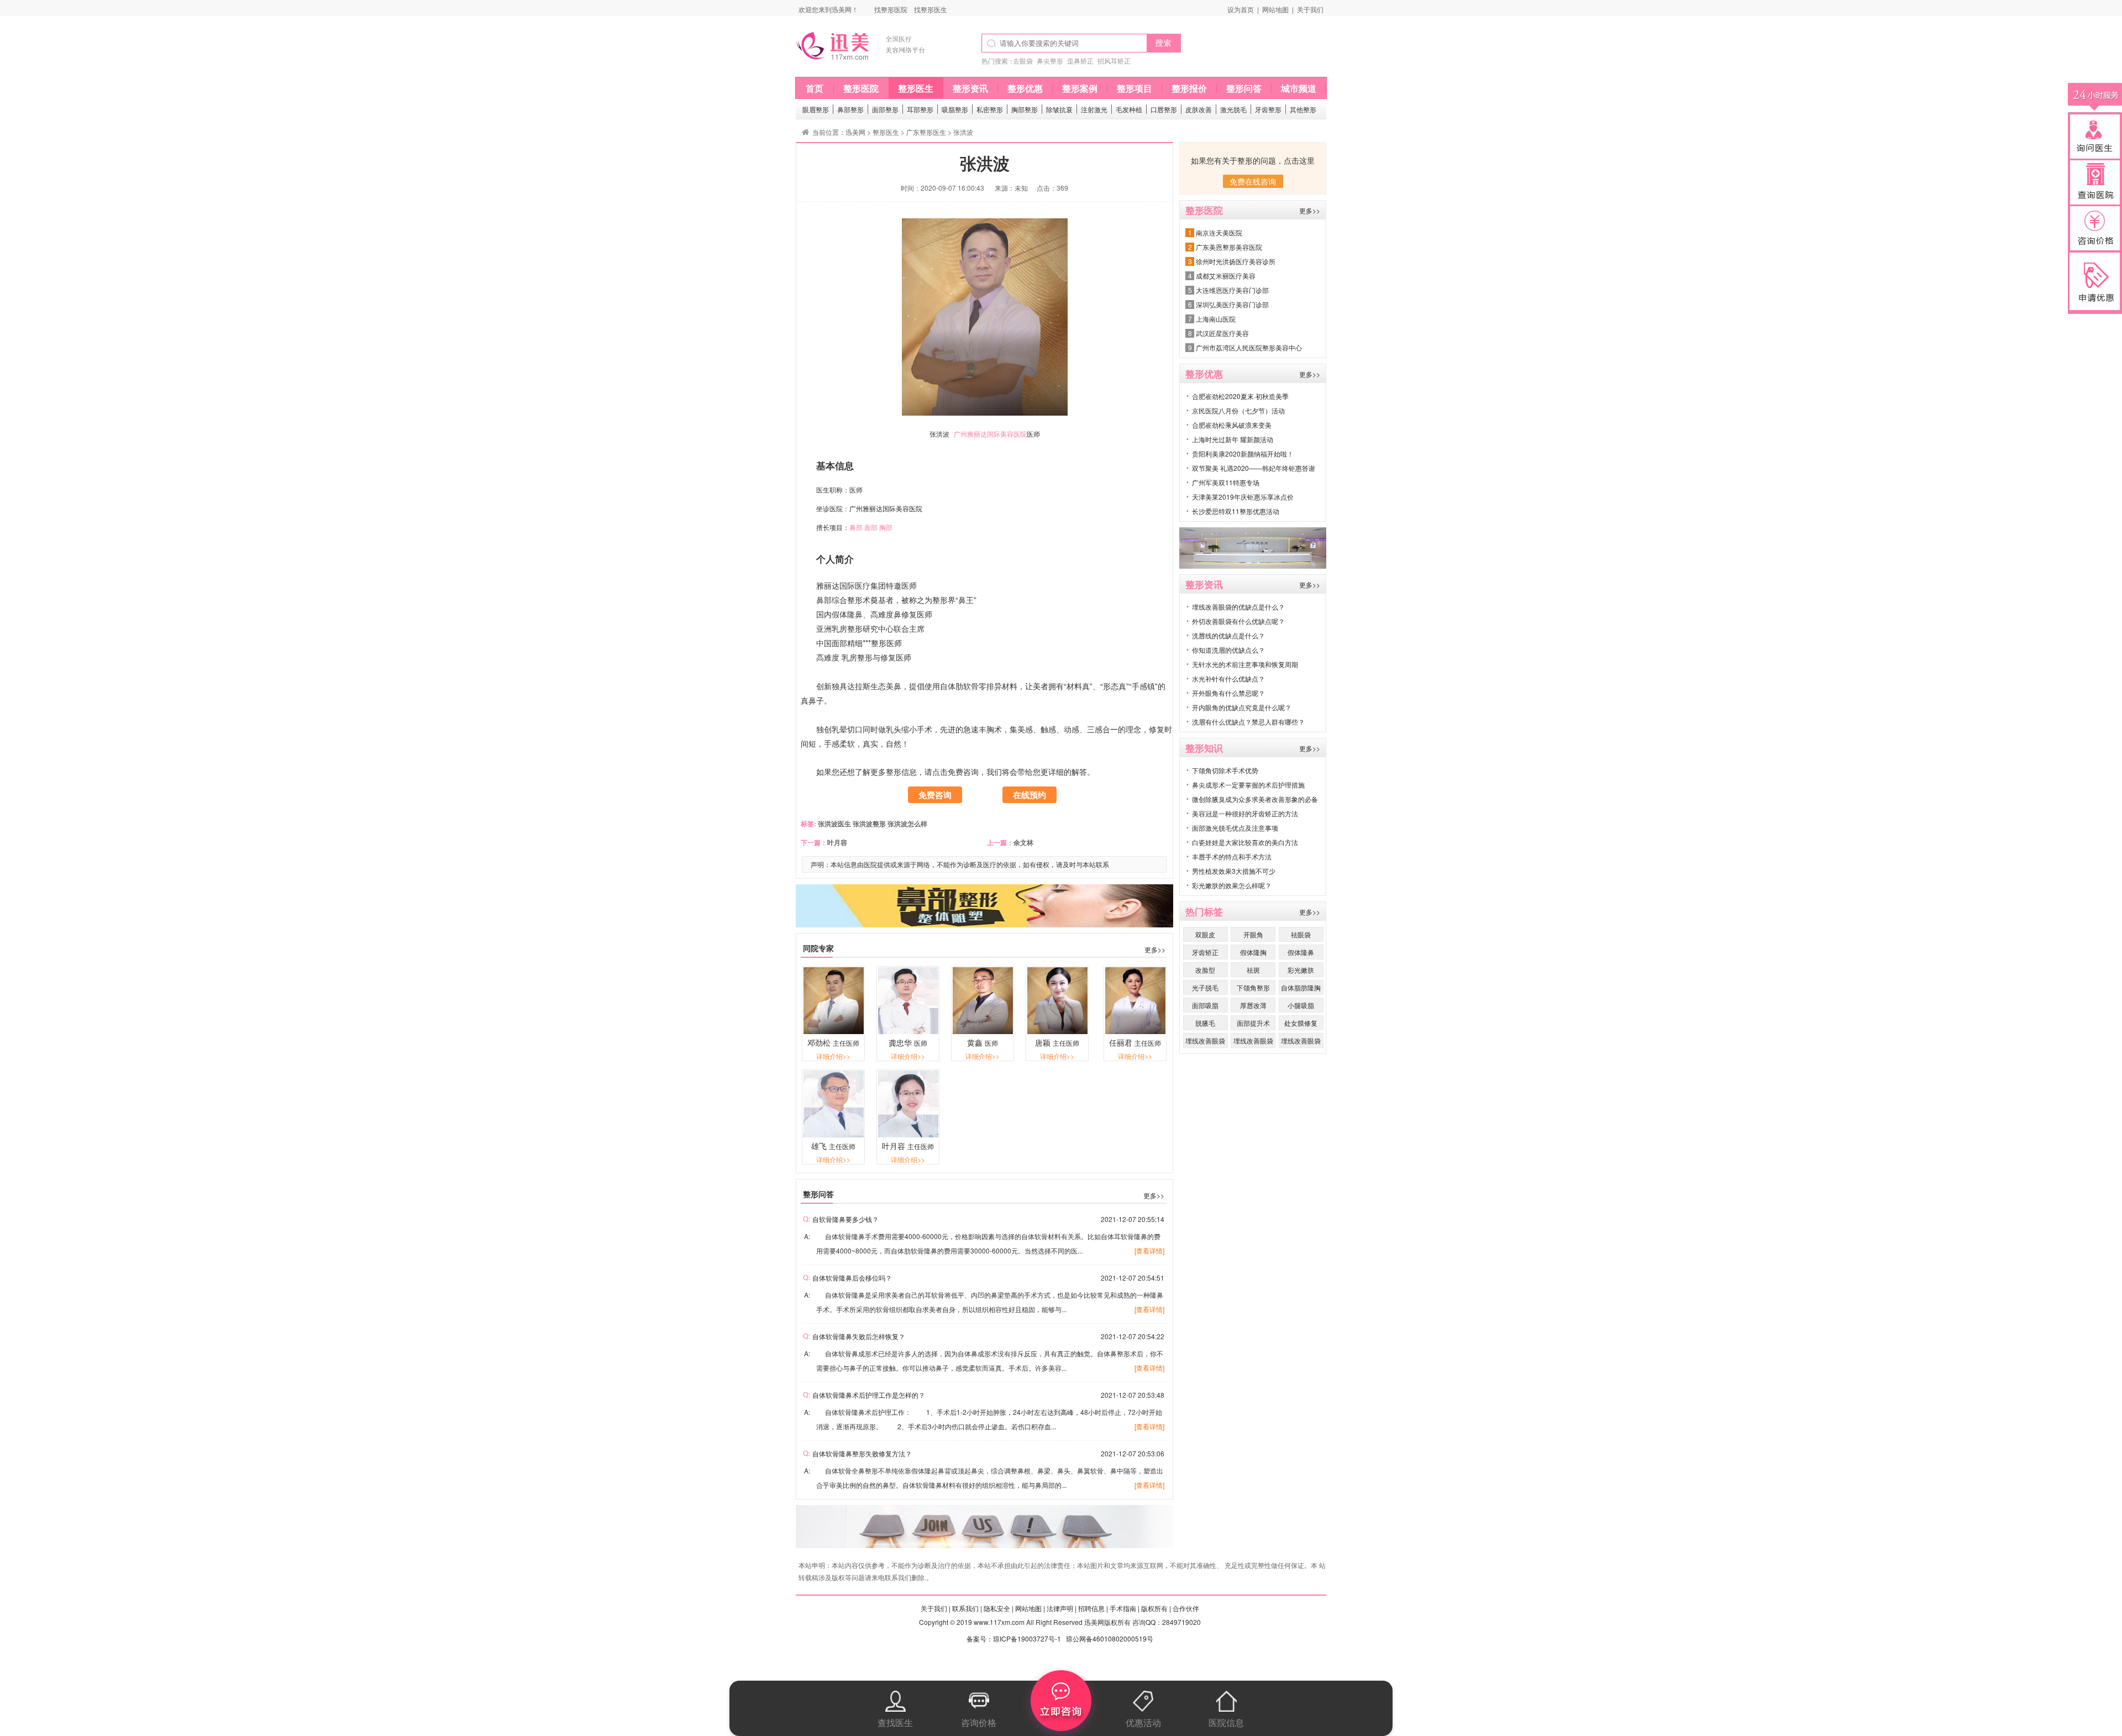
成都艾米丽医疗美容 (1226, 276)
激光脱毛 (1233, 109)
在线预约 (1030, 795)
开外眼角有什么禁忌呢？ (1228, 693)
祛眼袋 (1301, 934)
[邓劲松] (834, 1031)
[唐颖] (1057, 1031)
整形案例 (1080, 88)
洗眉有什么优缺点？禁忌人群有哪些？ (1248, 722)
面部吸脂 (1205, 1005)
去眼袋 (1023, 61)
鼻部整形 (850, 109)
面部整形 (885, 109)
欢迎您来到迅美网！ (828, 9)
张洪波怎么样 (907, 824)
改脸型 (1205, 970)
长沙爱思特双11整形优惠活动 (1236, 511)
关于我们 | (936, 1608)
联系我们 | (967, 1608)
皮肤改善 (1199, 109)
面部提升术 (1253, 1023)
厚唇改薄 (1253, 1005)
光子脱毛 (1205, 987)
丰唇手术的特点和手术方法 (1232, 856)
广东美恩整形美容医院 (1229, 247)
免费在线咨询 (1253, 181)
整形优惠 (1025, 88)
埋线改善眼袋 (1205, 1040)
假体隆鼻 (1301, 952)
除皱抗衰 (1059, 109)
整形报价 (1189, 88)
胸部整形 (1025, 109)
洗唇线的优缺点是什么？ (1228, 635)
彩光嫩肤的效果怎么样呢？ (1232, 885)
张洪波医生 (834, 824)
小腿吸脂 (1301, 1005)
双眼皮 (1205, 934)
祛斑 (1253, 970)
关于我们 (1310, 9)
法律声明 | (1062, 1608)
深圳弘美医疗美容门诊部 (1232, 304)
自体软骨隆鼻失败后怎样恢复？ (859, 1336)
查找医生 (895, 1722)
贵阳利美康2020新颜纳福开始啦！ (1243, 453)
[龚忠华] (908, 1031)
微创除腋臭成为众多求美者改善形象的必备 (1255, 799)
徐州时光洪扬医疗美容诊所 (1236, 261)
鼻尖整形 (1050, 61)
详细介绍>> (833, 1056)
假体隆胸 (1253, 952)
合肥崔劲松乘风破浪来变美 (1232, 425)
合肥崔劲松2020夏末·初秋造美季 (1240, 396)
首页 (815, 88)
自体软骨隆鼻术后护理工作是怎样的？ (869, 1395)
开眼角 (1253, 934)
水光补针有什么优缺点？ (1228, 678)
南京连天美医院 (1219, 232)
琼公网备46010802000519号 (1110, 1638)
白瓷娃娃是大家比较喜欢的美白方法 (1245, 842)
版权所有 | (1156, 1608)
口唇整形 (1164, 109)
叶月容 (837, 842)
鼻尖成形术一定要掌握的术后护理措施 (1248, 785)
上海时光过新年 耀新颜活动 (1233, 439)
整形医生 (916, 88)
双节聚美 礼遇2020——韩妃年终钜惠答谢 (1254, 468)
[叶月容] (908, 1134)
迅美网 (855, 132)
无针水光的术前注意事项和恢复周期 (1245, 664)
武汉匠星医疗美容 (1222, 333)
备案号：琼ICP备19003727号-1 (1014, 1638)
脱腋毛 (1205, 1023)
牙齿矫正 (1205, 952)
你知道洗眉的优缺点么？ (1228, 650)
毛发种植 (1129, 109)
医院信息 (1226, 1722)
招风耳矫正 (1114, 61)
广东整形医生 (926, 132)
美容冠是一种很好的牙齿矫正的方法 (1245, 813)
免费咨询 (935, 795)
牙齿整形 (1268, 109)
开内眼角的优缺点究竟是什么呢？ (1242, 707)
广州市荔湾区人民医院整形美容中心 (1249, 347)
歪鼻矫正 (1080, 61)
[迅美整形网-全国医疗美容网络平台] (870, 63)
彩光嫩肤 (1301, 970)
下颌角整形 (1253, 987)
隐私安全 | (999, 1608)
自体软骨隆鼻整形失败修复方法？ (862, 1453)
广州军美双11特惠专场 (1226, 482)
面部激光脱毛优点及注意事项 (1235, 828)
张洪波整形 (869, 824)
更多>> (1155, 949)
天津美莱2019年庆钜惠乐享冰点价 (1243, 497)
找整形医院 (891, 9)
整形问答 (1244, 88)
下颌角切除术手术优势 (1225, 770)
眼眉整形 (816, 109)
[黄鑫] (983, 1031)
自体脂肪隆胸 (1301, 987)
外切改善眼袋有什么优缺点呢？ (1238, 621)
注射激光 (1094, 109)
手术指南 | (1125, 1608)
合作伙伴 (1186, 1608)
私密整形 (990, 109)
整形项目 (1134, 88)
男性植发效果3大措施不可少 (1234, 871)
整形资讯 (970, 88)
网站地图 (1275, 9)
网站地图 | (1030, 1608)
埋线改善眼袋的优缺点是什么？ (1238, 607)
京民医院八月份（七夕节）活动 (1238, 410)
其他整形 (1303, 109)
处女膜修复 (1301, 1023)
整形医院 (861, 88)
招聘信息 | (1093, 1608)
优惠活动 (1143, 1722)
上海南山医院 (1216, 319)
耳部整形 (920, 109)
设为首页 (1241, 9)
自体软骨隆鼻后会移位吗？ (852, 1278)
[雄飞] (834, 1134)
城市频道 (1299, 88)
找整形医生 (931, 9)
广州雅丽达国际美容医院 (990, 434)
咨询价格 (979, 1722)
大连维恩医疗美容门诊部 (1232, 290)
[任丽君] (1135, 1031)
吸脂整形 (955, 109)
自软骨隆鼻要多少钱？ (845, 1219)
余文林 (1023, 842)
